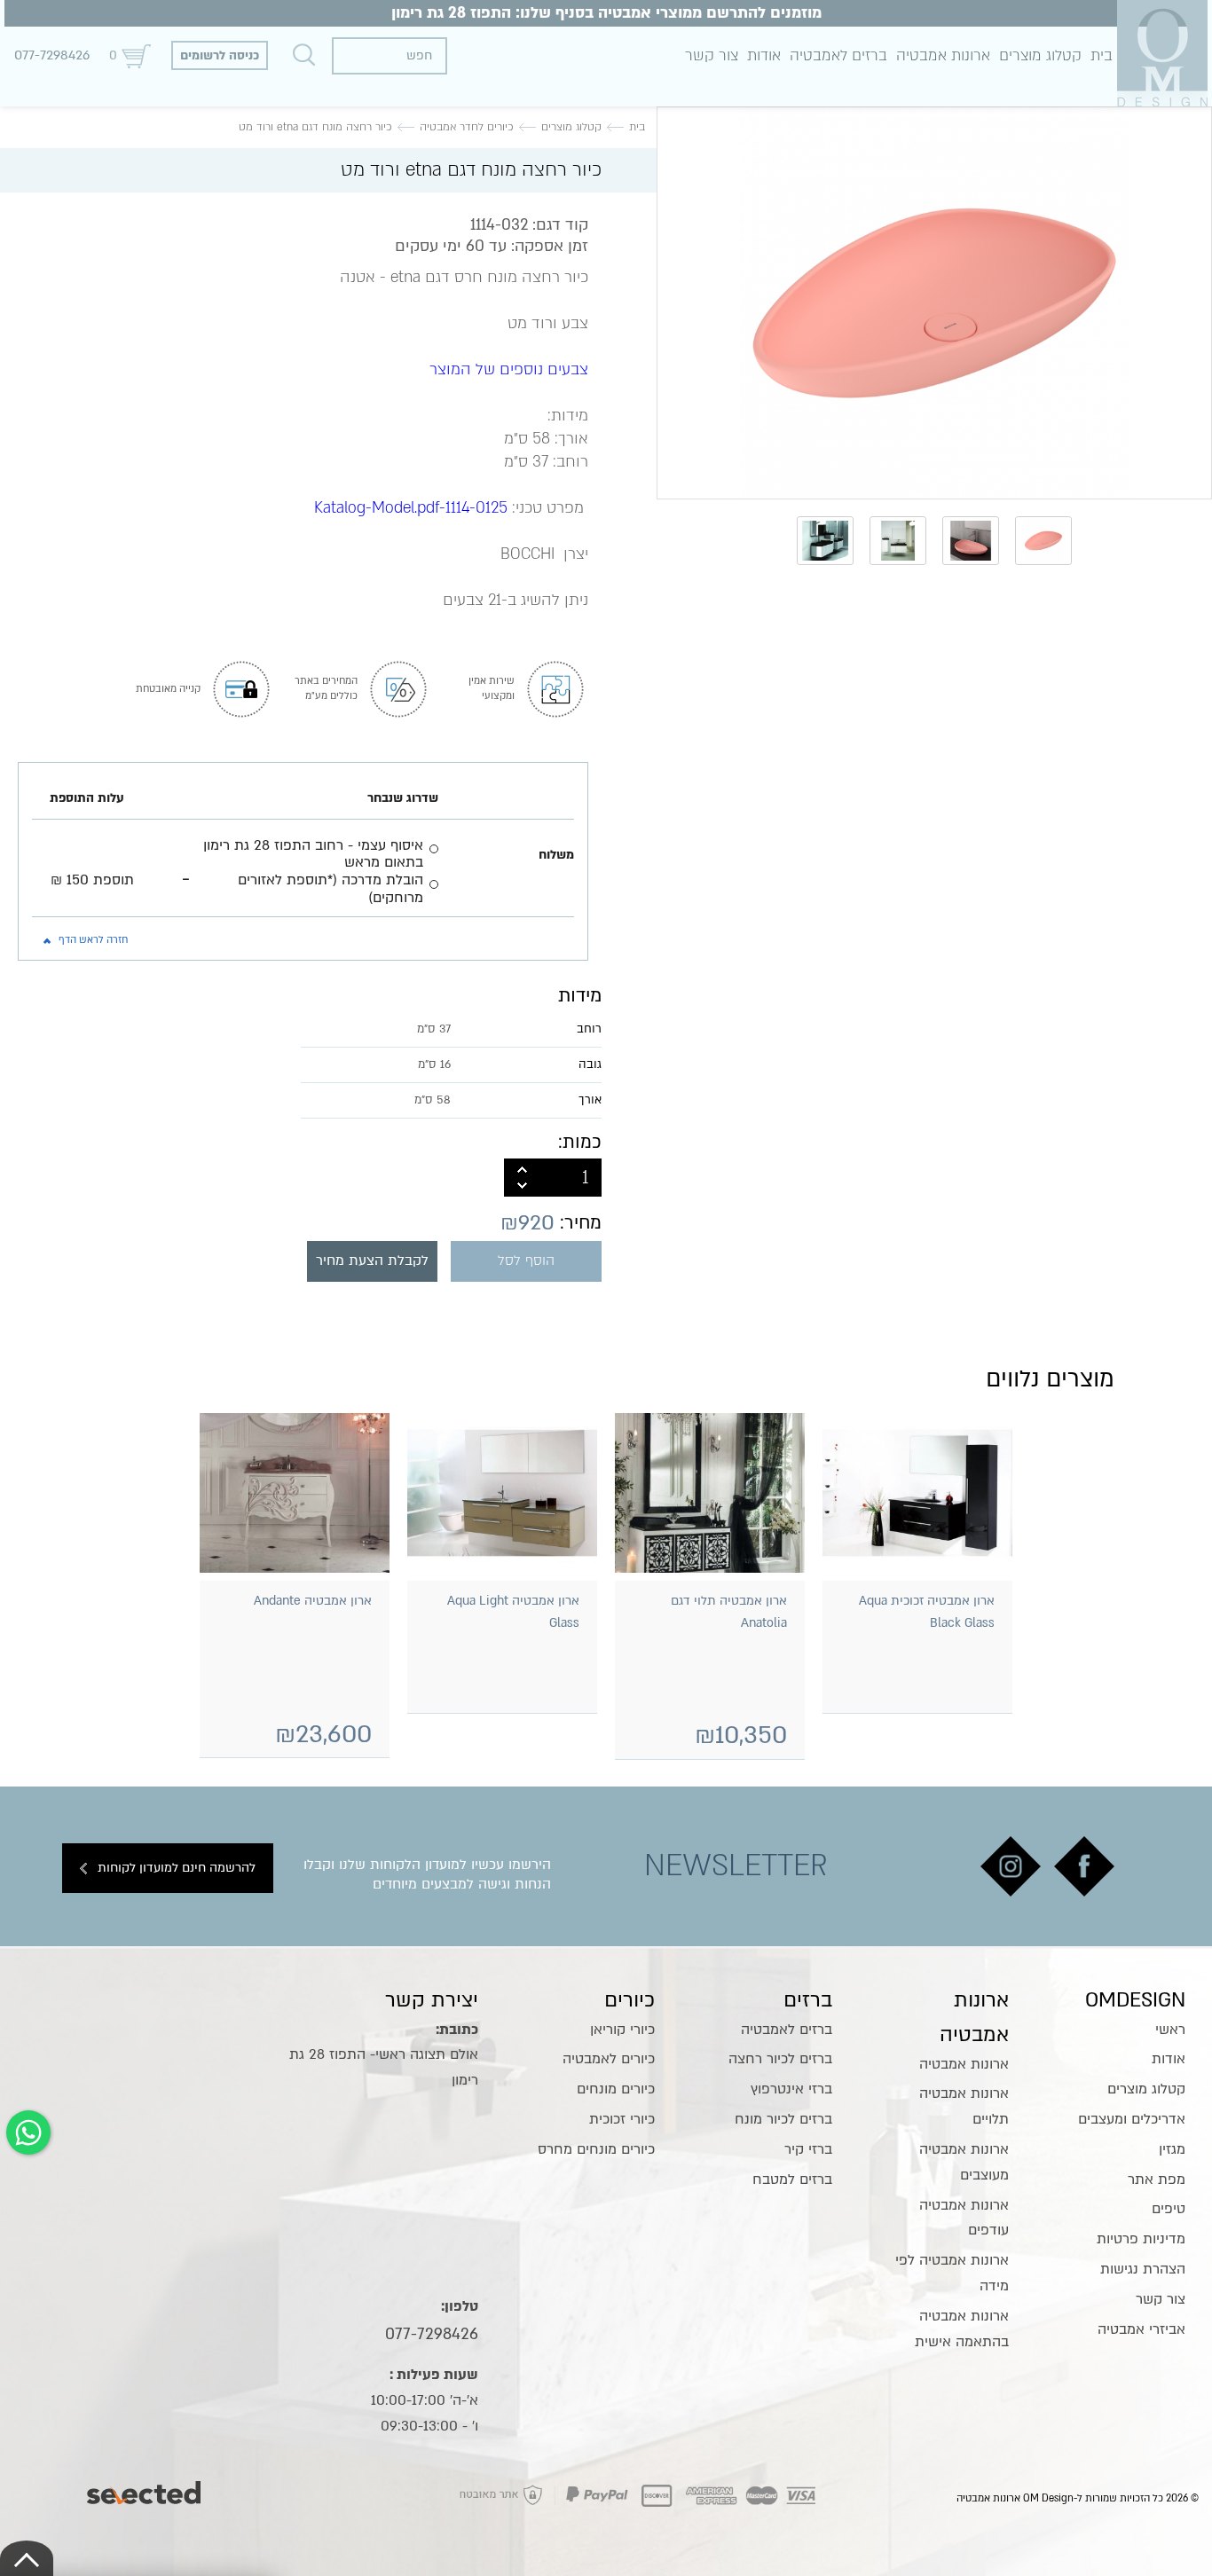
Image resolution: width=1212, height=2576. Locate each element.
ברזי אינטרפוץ (791, 2089)
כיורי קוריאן (622, 2030)
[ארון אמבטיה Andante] (295, 1493)
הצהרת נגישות (1143, 2269)
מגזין (1172, 2149)
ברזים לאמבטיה (838, 55)
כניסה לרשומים (220, 55)
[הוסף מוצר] (522, 1168)
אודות (764, 55)
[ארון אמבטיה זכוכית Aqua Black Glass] (917, 1493)
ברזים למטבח (792, 2179)
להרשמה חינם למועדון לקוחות (177, 1868)
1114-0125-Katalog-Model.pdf (411, 508)
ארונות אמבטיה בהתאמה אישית (962, 2329)
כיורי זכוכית (622, 2119)
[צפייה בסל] (136, 55)
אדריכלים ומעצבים (1132, 2119)
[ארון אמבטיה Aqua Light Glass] (502, 1493)
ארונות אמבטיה (943, 55)
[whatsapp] (28, 2132)
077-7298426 (52, 55)
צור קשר (712, 55)
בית (1102, 55)
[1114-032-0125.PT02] (934, 303)
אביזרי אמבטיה (1141, 2329)
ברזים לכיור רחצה (780, 2059)
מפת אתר (1157, 2179)
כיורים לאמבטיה (609, 2059)
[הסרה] (522, 1187)
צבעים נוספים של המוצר (509, 369)
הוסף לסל (526, 1261)
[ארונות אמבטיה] (1162, 53)
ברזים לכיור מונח (783, 2119)
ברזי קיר (808, 2149)
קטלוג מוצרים (1040, 55)
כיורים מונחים (616, 2089)
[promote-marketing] (145, 2488)
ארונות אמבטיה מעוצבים (964, 2162)
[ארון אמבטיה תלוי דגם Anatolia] (710, 1493)
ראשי (1170, 2030)
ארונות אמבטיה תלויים (964, 2106)
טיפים (1169, 2209)
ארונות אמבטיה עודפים (964, 2218)
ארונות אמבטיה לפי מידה (952, 2273)
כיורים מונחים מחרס (596, 2149)
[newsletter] (1084, 1866)
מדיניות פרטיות (1141, 2239)
